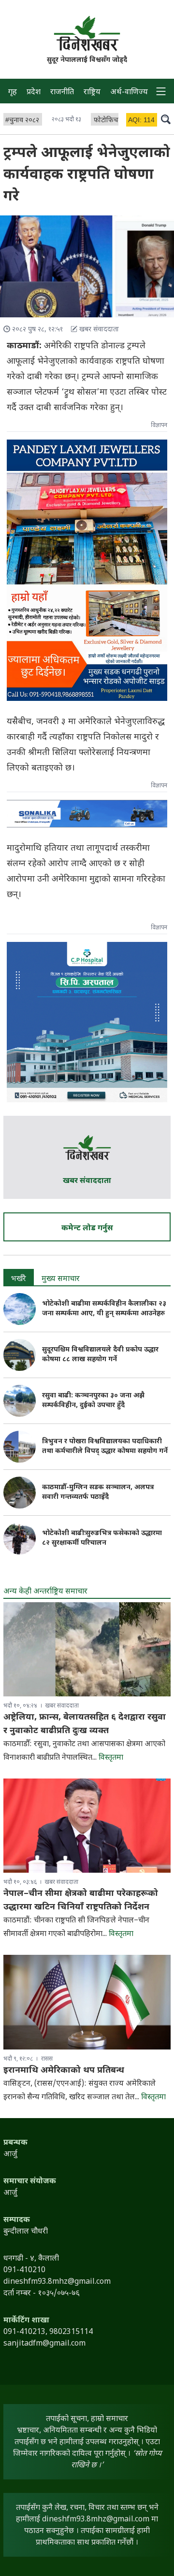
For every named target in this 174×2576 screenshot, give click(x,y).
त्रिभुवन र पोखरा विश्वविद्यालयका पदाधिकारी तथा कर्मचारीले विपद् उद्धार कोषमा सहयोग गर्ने (105, 1446)
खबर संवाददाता (87, 1181)
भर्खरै (19, 1279)
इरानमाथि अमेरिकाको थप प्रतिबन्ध (64, 2071)
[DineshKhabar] (87, 33)
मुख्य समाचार (61, 1279)
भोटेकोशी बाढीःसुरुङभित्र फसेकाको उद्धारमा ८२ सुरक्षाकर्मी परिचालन (102, 1538)
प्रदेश (34, 93)
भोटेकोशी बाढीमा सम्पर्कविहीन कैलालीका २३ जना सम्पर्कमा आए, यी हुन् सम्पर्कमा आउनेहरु (104, 1309)
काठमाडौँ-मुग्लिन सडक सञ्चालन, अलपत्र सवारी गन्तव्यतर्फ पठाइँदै (98, 1492)
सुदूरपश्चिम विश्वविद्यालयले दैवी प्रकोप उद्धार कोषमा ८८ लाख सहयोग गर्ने (100, 1355)
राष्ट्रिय (92, 93)
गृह (13, 93)
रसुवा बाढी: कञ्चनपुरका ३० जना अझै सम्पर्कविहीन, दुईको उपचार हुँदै (93, 1401)
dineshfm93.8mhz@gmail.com (96, 2520)
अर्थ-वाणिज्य (129, 93)
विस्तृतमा (111, 1758)
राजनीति (62, 93)
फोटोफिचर (107, 121)
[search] (166, 119)
